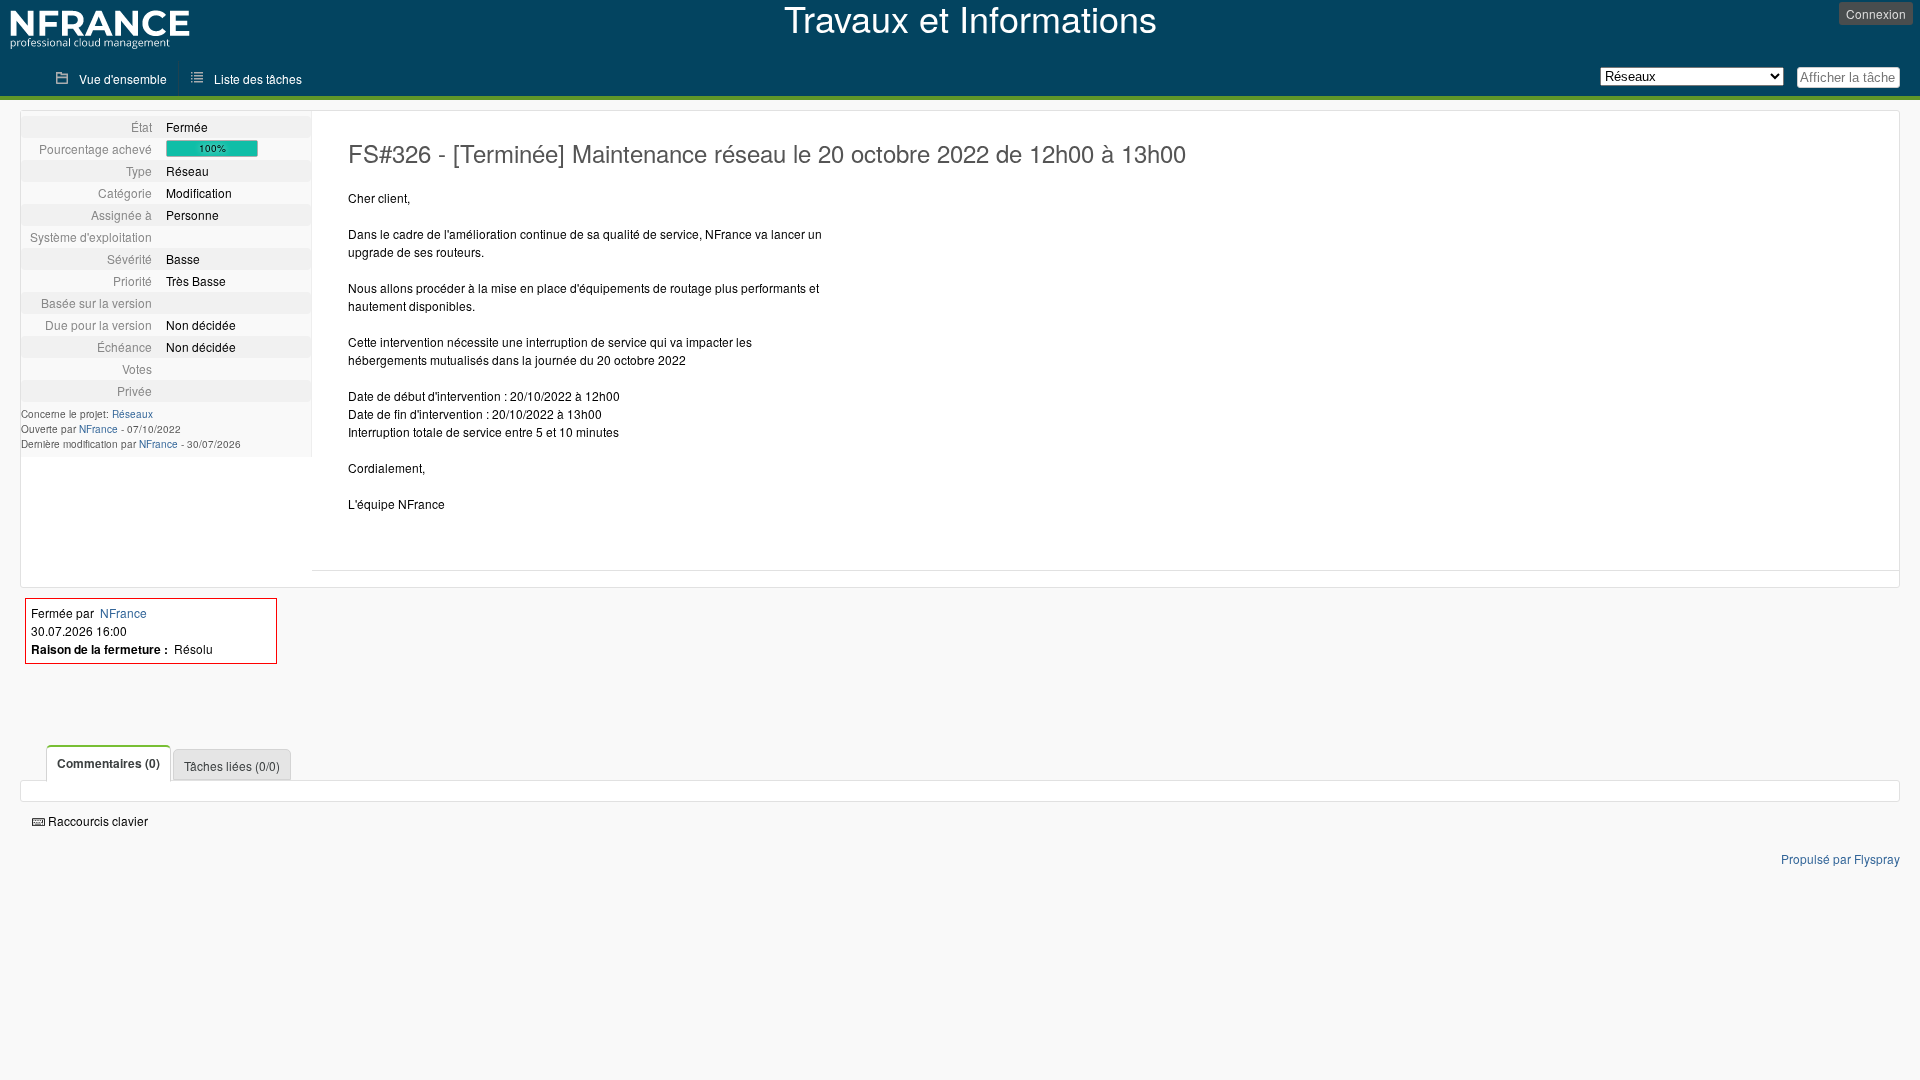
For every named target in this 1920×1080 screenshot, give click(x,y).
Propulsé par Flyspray (1840, 858)
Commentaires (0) (108, 763)
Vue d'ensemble (123, 78)
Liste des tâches (258, 78)
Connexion (1876, 13)
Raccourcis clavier (96, 820)
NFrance (98, 429)
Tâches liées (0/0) (232, 765)
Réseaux (132, 414)
